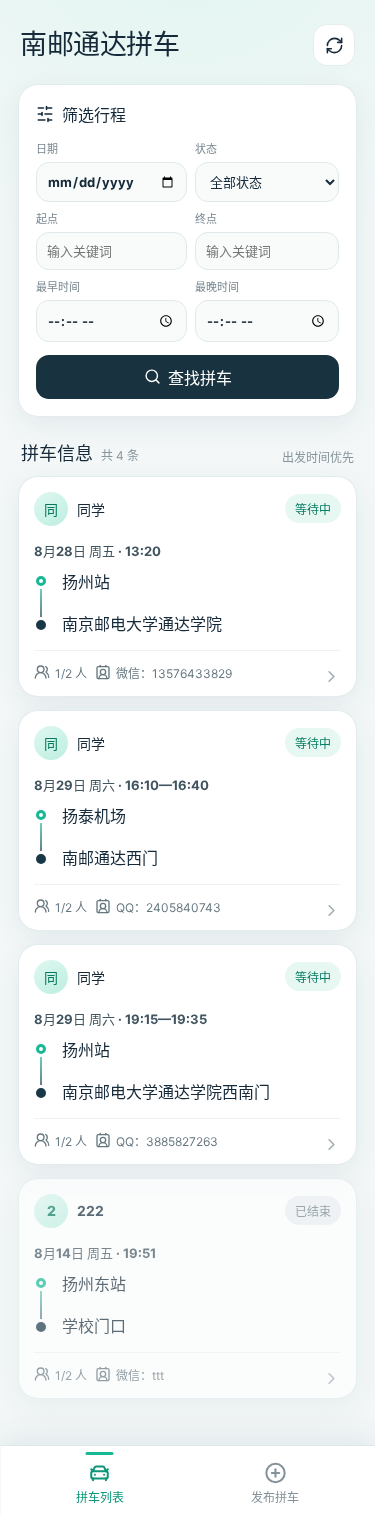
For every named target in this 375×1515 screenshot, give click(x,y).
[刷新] (334, 45)
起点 (47, 219)
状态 (206, 149)
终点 (206, 219)
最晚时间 (217, 287)
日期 (47, 149)
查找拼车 (200, 378)
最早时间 (58, 287)
